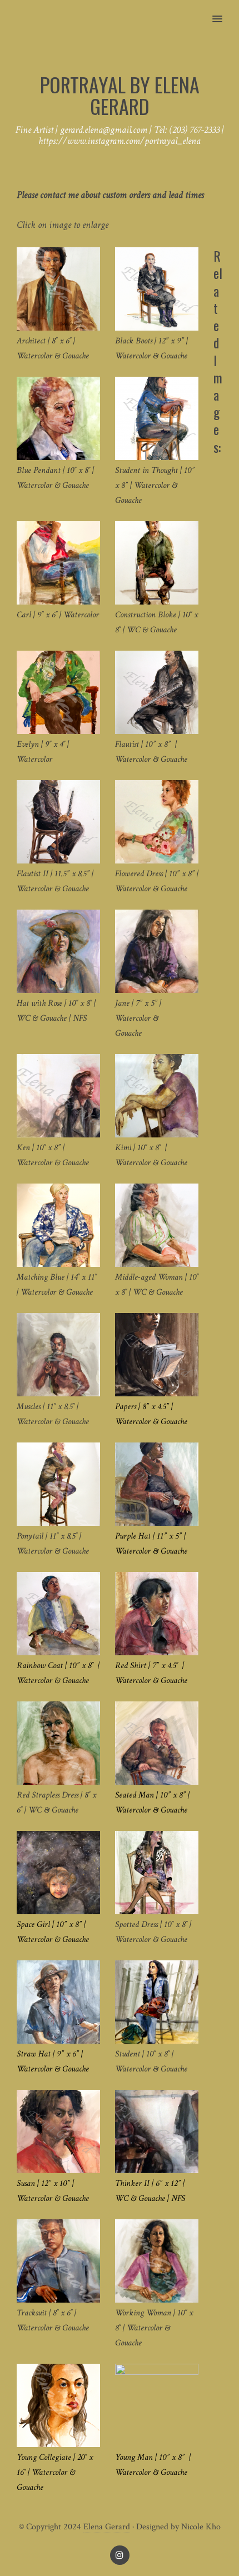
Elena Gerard (107, 2527)
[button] (224, 12)
